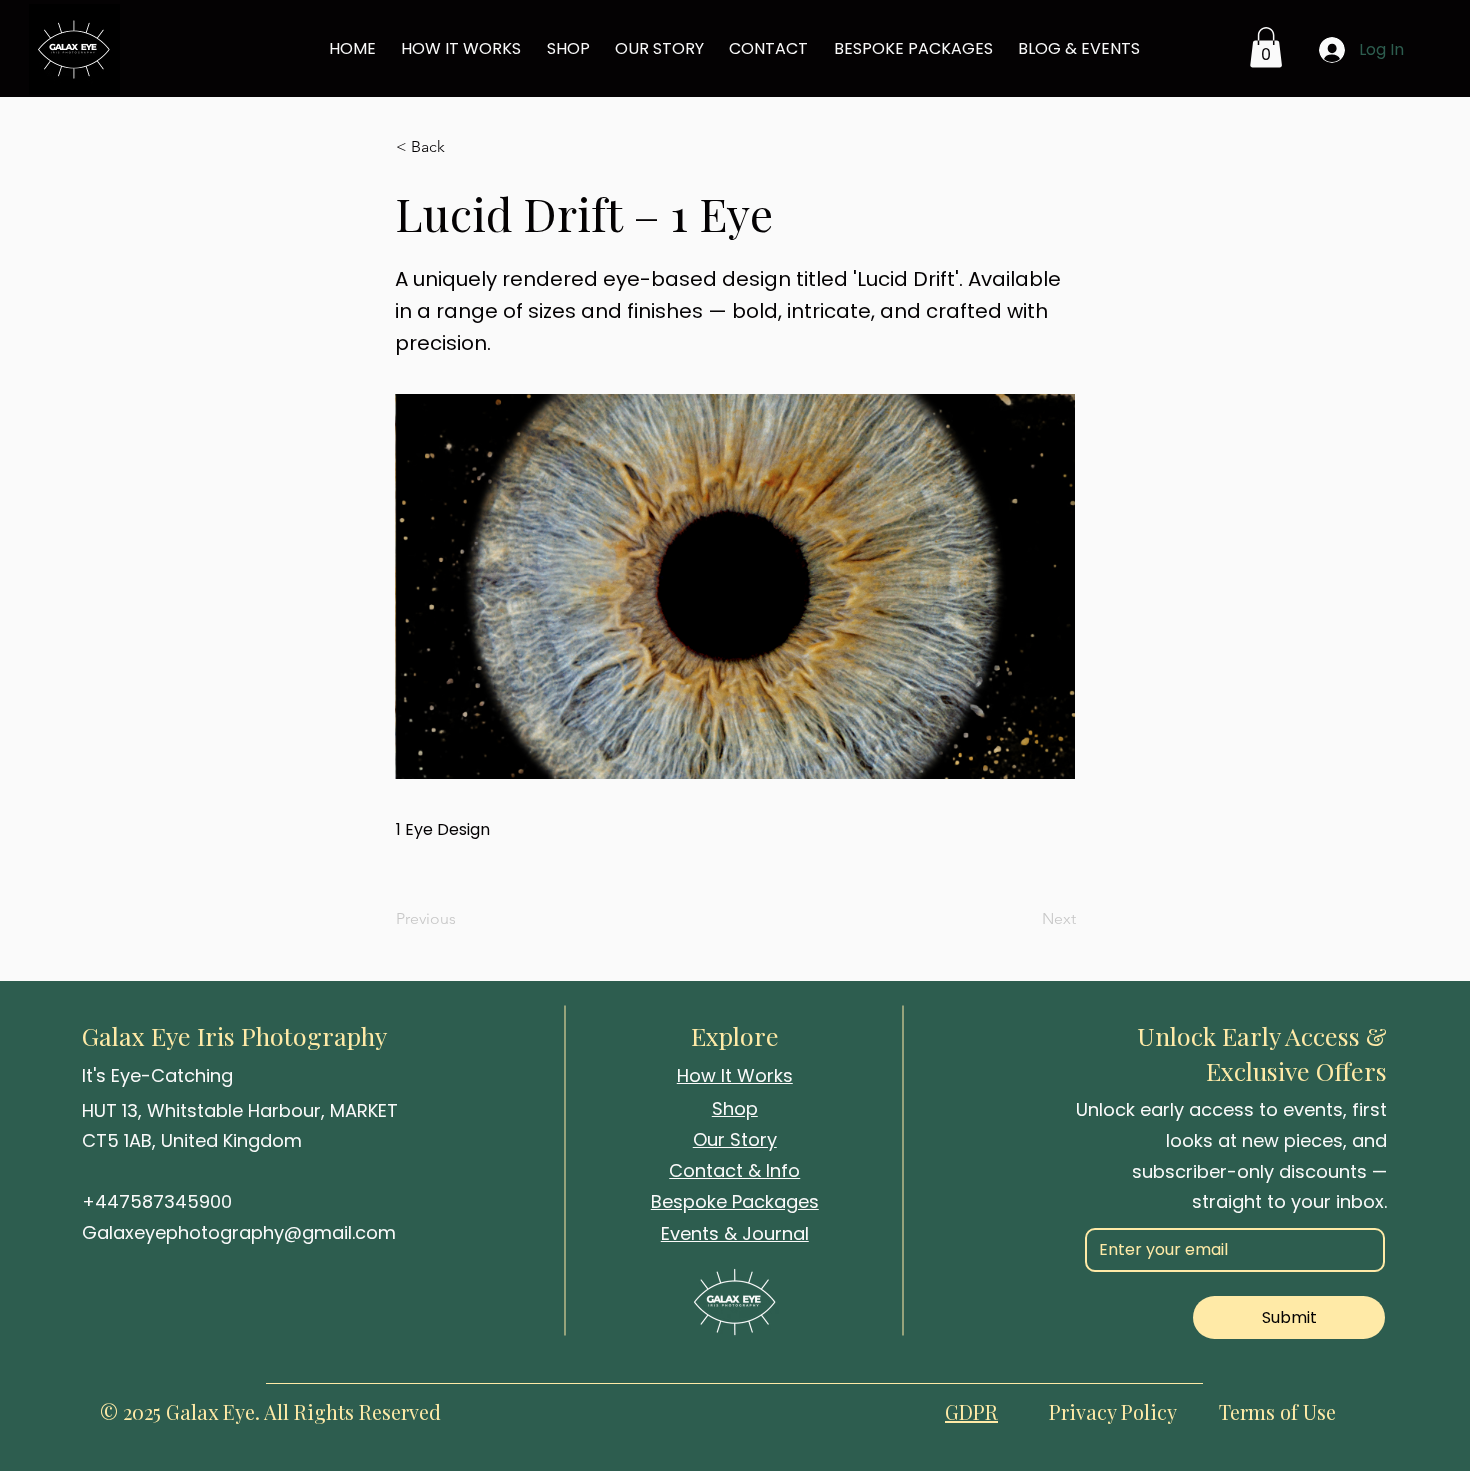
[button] (462, 147)
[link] (1266, 47)
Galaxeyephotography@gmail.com (239, 1232)
